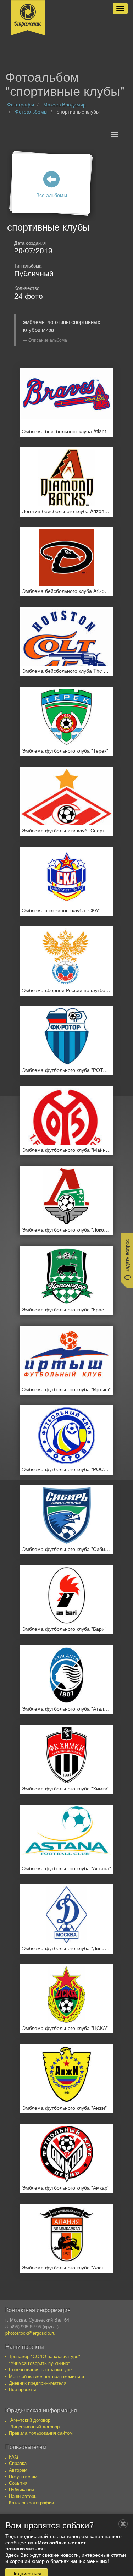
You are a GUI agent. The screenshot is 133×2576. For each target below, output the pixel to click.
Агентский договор (30, 2420)
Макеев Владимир (65, 104)
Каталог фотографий (31, 2502)
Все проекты (22, 2389)
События (18, 2483)
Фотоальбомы (31, 111)
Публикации (21, 2489)
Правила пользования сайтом (41, 2433)
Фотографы (21, 104)
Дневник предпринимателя (38, 2383)
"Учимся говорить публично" (39, 2363)
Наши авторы (23, 2496)
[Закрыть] (123, 2524)
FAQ (13, 2457)
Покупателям (23, 2476)
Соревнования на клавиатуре (40, 2369)
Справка (18, 2463)
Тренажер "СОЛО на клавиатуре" (45, 2356)
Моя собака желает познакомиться (46, 2376)
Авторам (18, 2470)
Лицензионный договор (35, 2426)
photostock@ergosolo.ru (30, 2333)
